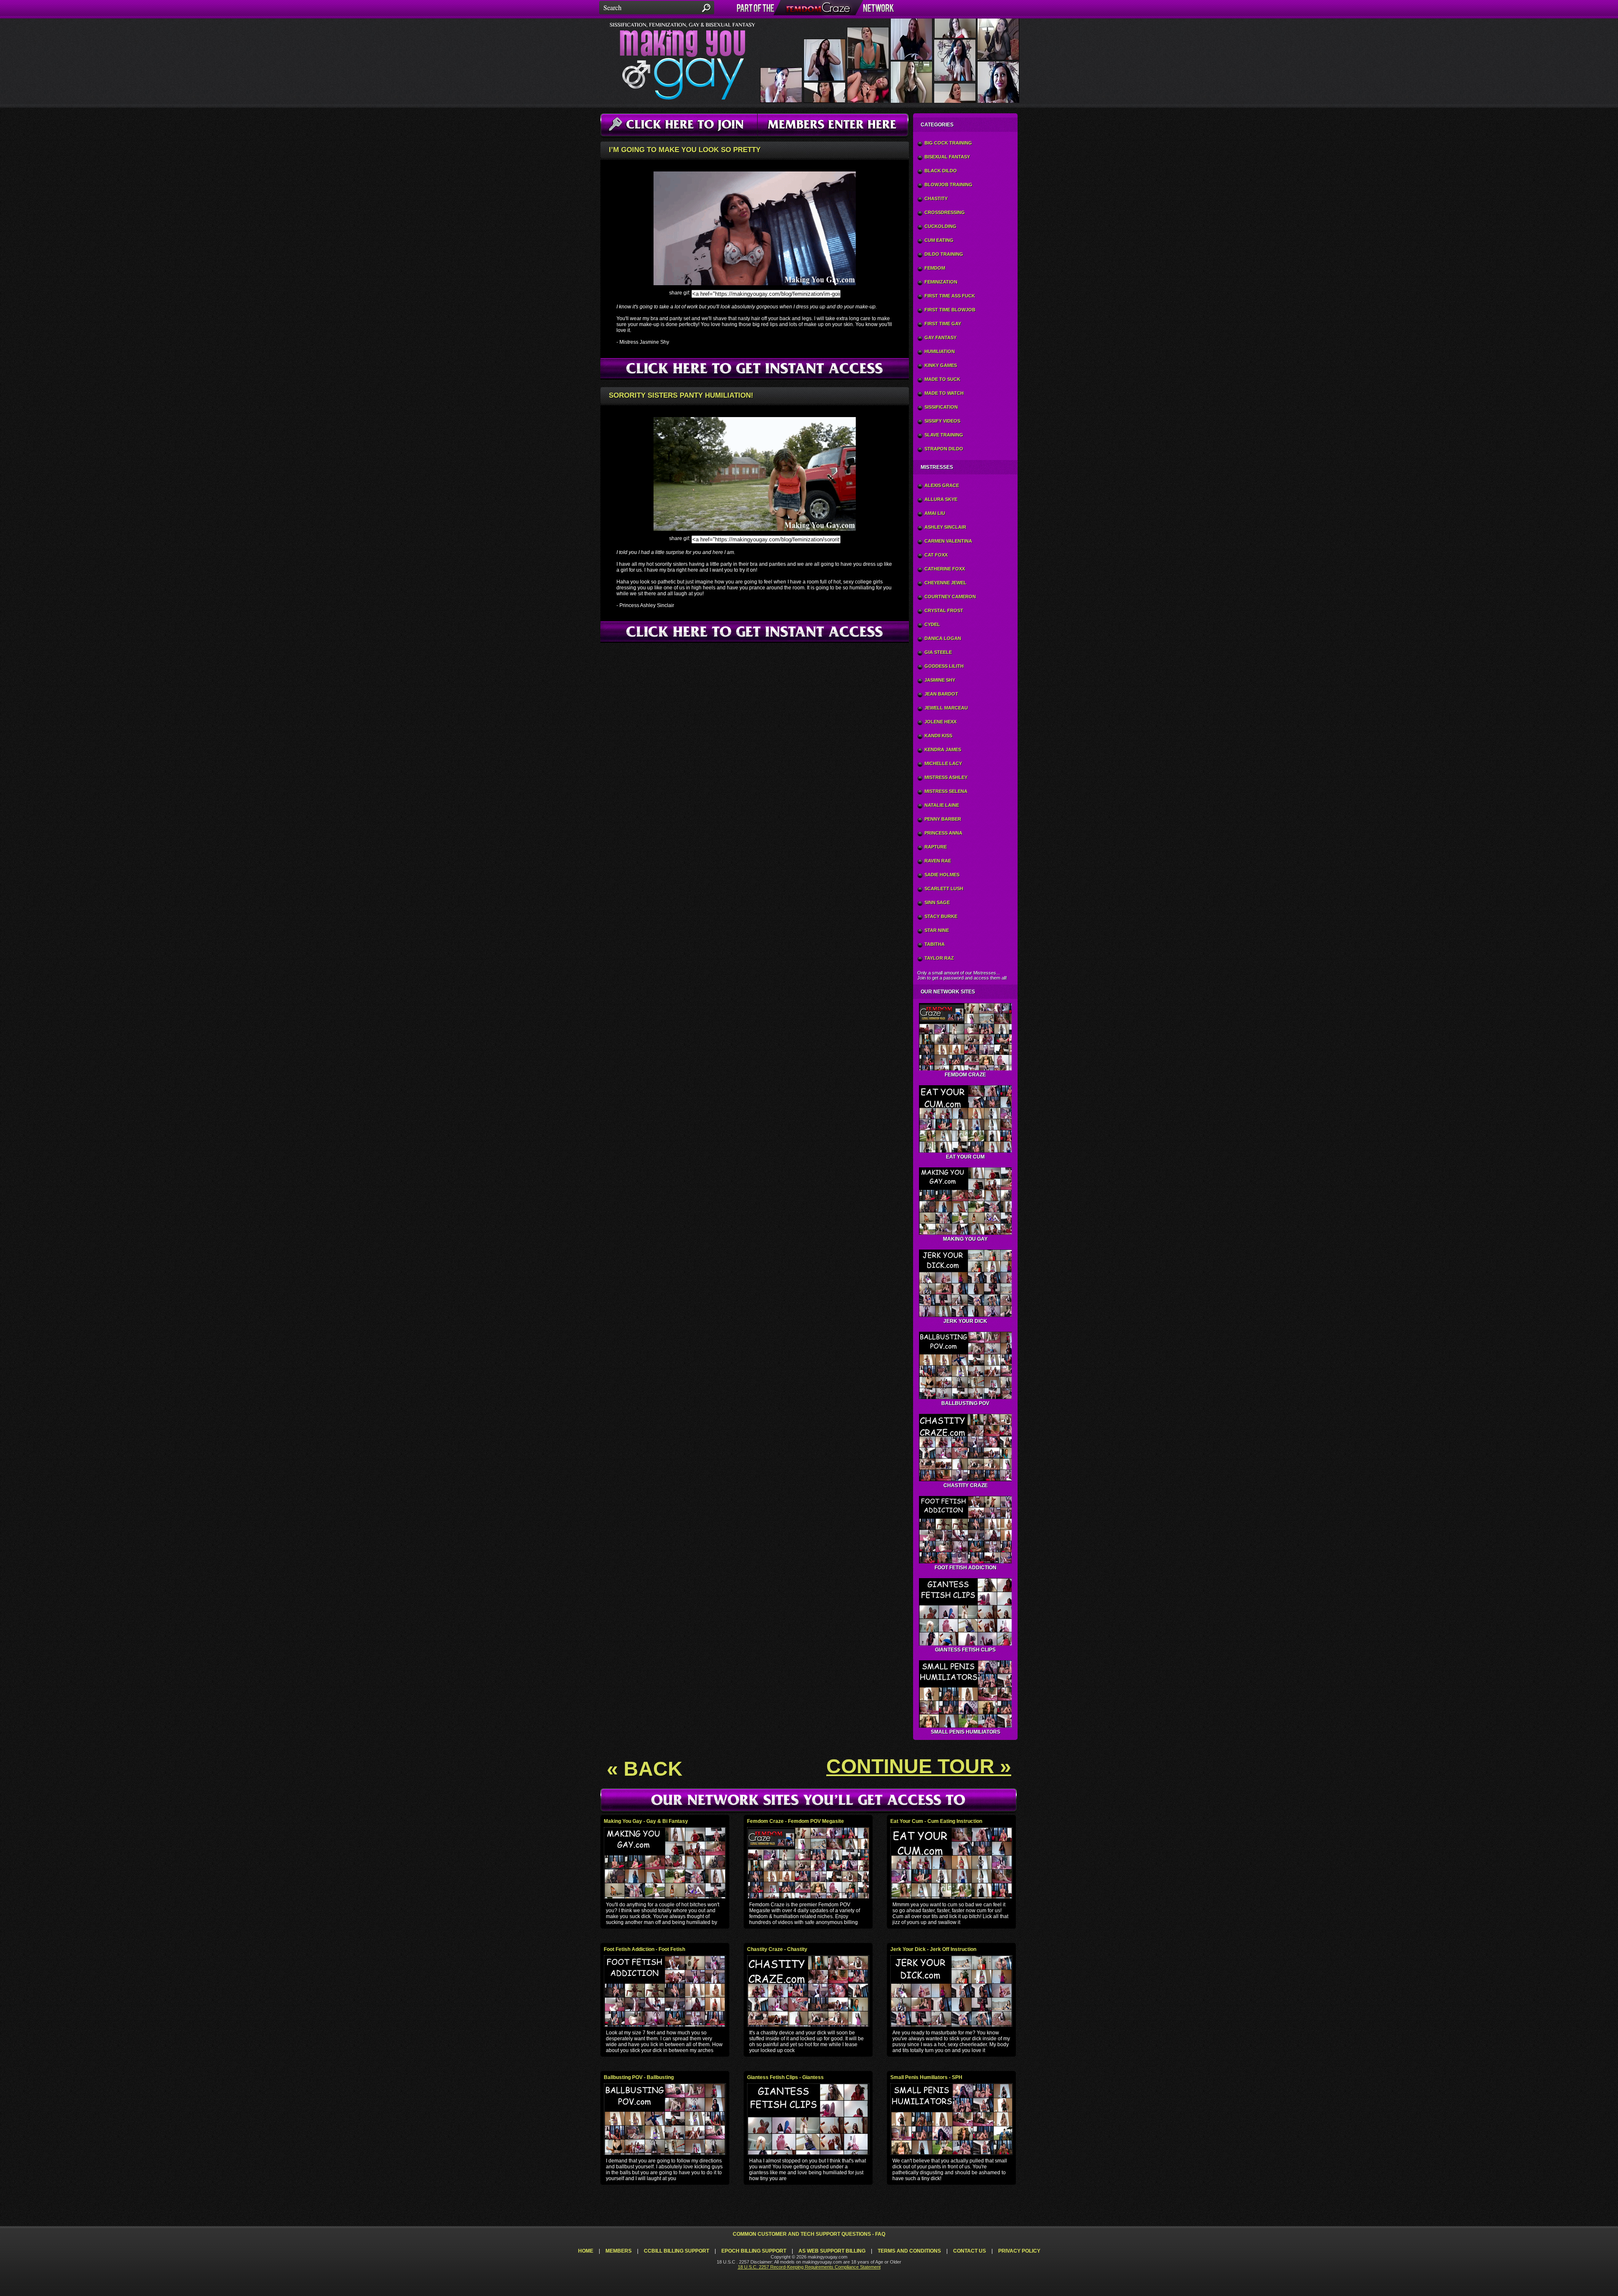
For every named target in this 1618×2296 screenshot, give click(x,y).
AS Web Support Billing (832, 2251)
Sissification (941, 407)
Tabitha (935, 944)
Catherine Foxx (945, 569)
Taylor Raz (939, 958)
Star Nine (937, 930)
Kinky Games (941, 365)
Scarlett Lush (944, 888)
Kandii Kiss (938, 736)
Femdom (935, 268)
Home (586, 2251)
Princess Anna (943, 833)
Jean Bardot (941, 694)
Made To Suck (942, 379)
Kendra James (943, 749)
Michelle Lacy (943, 763)
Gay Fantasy (940, 337)
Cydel (932, 624)
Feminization (941, 282)
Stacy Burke (941, 916)
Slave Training (944, 435)
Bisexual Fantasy (947, 157)
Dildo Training (944, 254)
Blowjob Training (948, 185)
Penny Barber (943, 819)
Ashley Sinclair (945, 527)
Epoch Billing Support (754, 2251)
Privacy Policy (1019, 2251)
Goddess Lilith (944, 666)
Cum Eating (939, 240)
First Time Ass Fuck (950, 296)
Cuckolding (940, 226)
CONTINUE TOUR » (919, 1766)
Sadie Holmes (942, 875)
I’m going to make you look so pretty (685, 150)
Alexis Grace (942, 485)
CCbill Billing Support (676, 2251)
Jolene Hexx (940, 722)
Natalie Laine (942, 805)
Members (619, 2251)
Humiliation (940, 351)
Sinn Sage (937, 902)
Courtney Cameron (950, 597)
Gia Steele (938, 652)
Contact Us (970, 2251)
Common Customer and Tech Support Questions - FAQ (809, 2234)
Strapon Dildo (944, 449)
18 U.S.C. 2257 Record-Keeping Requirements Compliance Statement (809, 2267)
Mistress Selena (946, 791)
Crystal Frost (944, 610)
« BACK (645, 1769)
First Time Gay (943, 324)
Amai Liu (935, 513)
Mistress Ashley (946, 777)
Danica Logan (943, 638)
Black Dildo (941, 171)
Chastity (936, 198)
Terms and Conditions (909, 2251)
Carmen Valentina (948, 541)
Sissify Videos (942, 421)
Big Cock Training (948, 143)
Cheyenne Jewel (946, 583)
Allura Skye (941, 499)
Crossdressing (945, 212)
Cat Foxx (936, 555)
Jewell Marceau (946, 708)
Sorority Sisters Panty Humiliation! (681, 395)
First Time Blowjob (950, 310)
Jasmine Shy (940, 680)
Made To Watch (944, 393)
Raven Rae (938, 861)
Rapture (936, 847)
